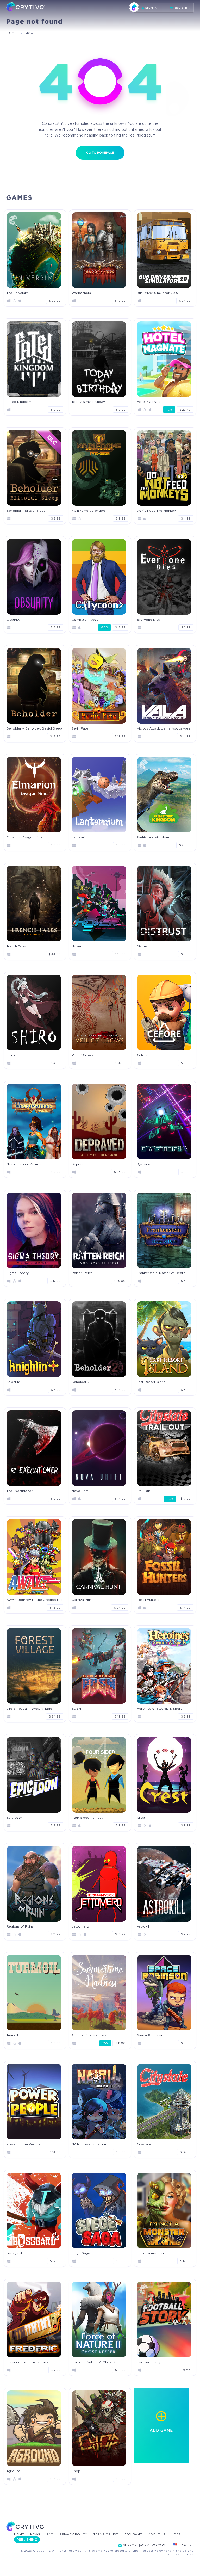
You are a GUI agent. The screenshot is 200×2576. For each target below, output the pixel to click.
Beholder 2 (81, 1382)
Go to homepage (100, 153)
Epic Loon (15, 1817)
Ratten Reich (82, 1273)
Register (181, 7)
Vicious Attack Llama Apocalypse (164, 728)
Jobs (176, 2534)
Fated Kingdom (19, 402)
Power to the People (23, 2144)
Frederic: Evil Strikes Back (27, 2362)
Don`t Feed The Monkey (156, 511)
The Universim (18, 293)
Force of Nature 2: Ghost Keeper (98, 2362)
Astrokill (143, 1926)
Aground (13, 2471)
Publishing (27, 2540)
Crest (141, 1817)
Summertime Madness (89, 2035)
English (187, 2545)
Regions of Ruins (20, 1926)
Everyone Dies (148, 619)
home (11, 33)
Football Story (149, 2362)
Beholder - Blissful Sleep (26, 511)
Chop (76, 2471)
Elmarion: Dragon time (24, 837)
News (35, 2534)
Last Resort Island (151, 1382)
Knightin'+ (14, 1382)
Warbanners (81, 293)
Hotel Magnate (149, 402)
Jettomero (80, 1926)
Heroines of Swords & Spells (160, 1709)
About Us (157, 2534)
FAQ (50, 2534)
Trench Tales (16, 946)
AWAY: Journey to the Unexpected (35, 1600)
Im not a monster (151, 2253)
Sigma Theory (18, 1273)
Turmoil (12, 2035)
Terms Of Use (106, 2534)
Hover (77, 946)
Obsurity (13, 619)
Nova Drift (80, 1491)
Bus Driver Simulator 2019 (157, 293)
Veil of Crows (82, 1055)
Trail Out (143, 1491)
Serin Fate (80, 728)
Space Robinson (150, 2035)
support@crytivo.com (144, 2545)
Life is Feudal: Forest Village (29, 1709)
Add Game (133, 2534)
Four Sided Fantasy (87, 1817)
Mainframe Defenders (89, 511)
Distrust (143, 946)
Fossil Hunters (148, 1600)
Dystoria (143, 1164)
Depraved (80, 1164)
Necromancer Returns (24, 1164)
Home (19, 2534)
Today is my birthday (88, 402)
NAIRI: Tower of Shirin (89, 2144)
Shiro (11, 1055)
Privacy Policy (73, 2534)
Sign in (151, 7)
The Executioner (20, 1491)
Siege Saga (81, 2253)
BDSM (76, 1709)
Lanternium (80, 837)
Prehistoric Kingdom (153, 837)
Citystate (144, 2144)
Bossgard (14, 2253)
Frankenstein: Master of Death (161, 1273)
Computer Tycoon (86, 619)
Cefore (142, 1055)
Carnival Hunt (82, 1600)
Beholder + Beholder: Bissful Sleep (34, 728)
